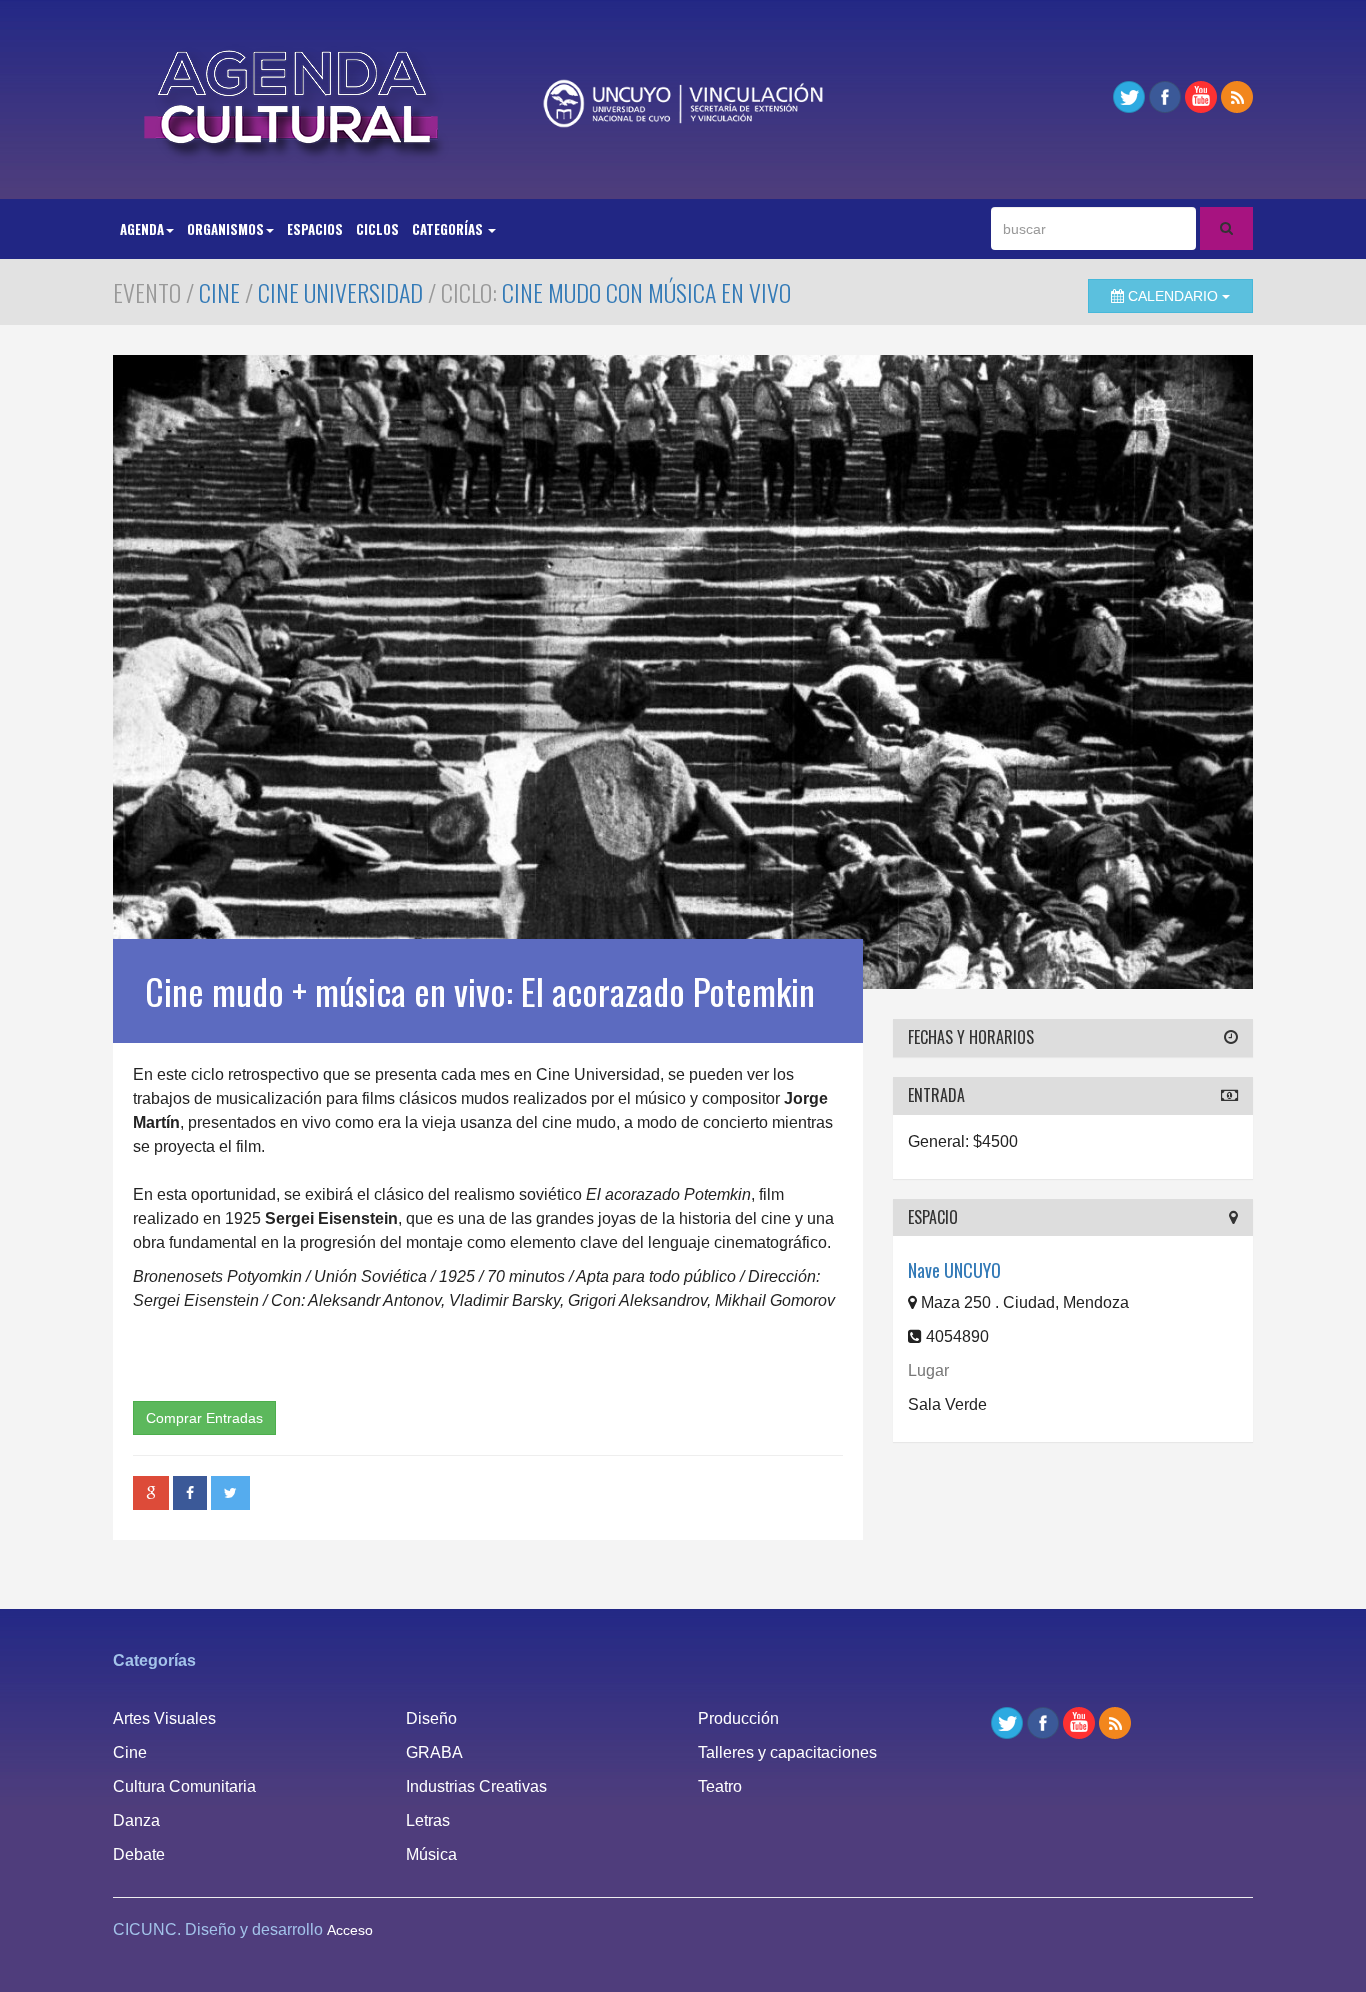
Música (431, 1854)
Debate (139, 1854)
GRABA (434, 1752)
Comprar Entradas (204, 1418)
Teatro (720, 1786)
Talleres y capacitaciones (787, 1752)
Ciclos (377, 229)
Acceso (350, 1930)
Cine (219, 292)
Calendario (1173, 296)
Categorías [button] (449, 229)
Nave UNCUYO (954, 1270)
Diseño (431, 1718)
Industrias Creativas (476, 1786)
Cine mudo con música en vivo (646, 292)
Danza (136, 1820)
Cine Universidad (340, 292)
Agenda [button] (142, 229)
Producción (738, 1718)
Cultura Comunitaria (184, 1786)
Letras (428, 1820)
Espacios (315, 229)
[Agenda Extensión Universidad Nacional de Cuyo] (293, 97)
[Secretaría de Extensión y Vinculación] (683, 103)
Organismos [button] (225, 229)
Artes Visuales (164, 1718)
